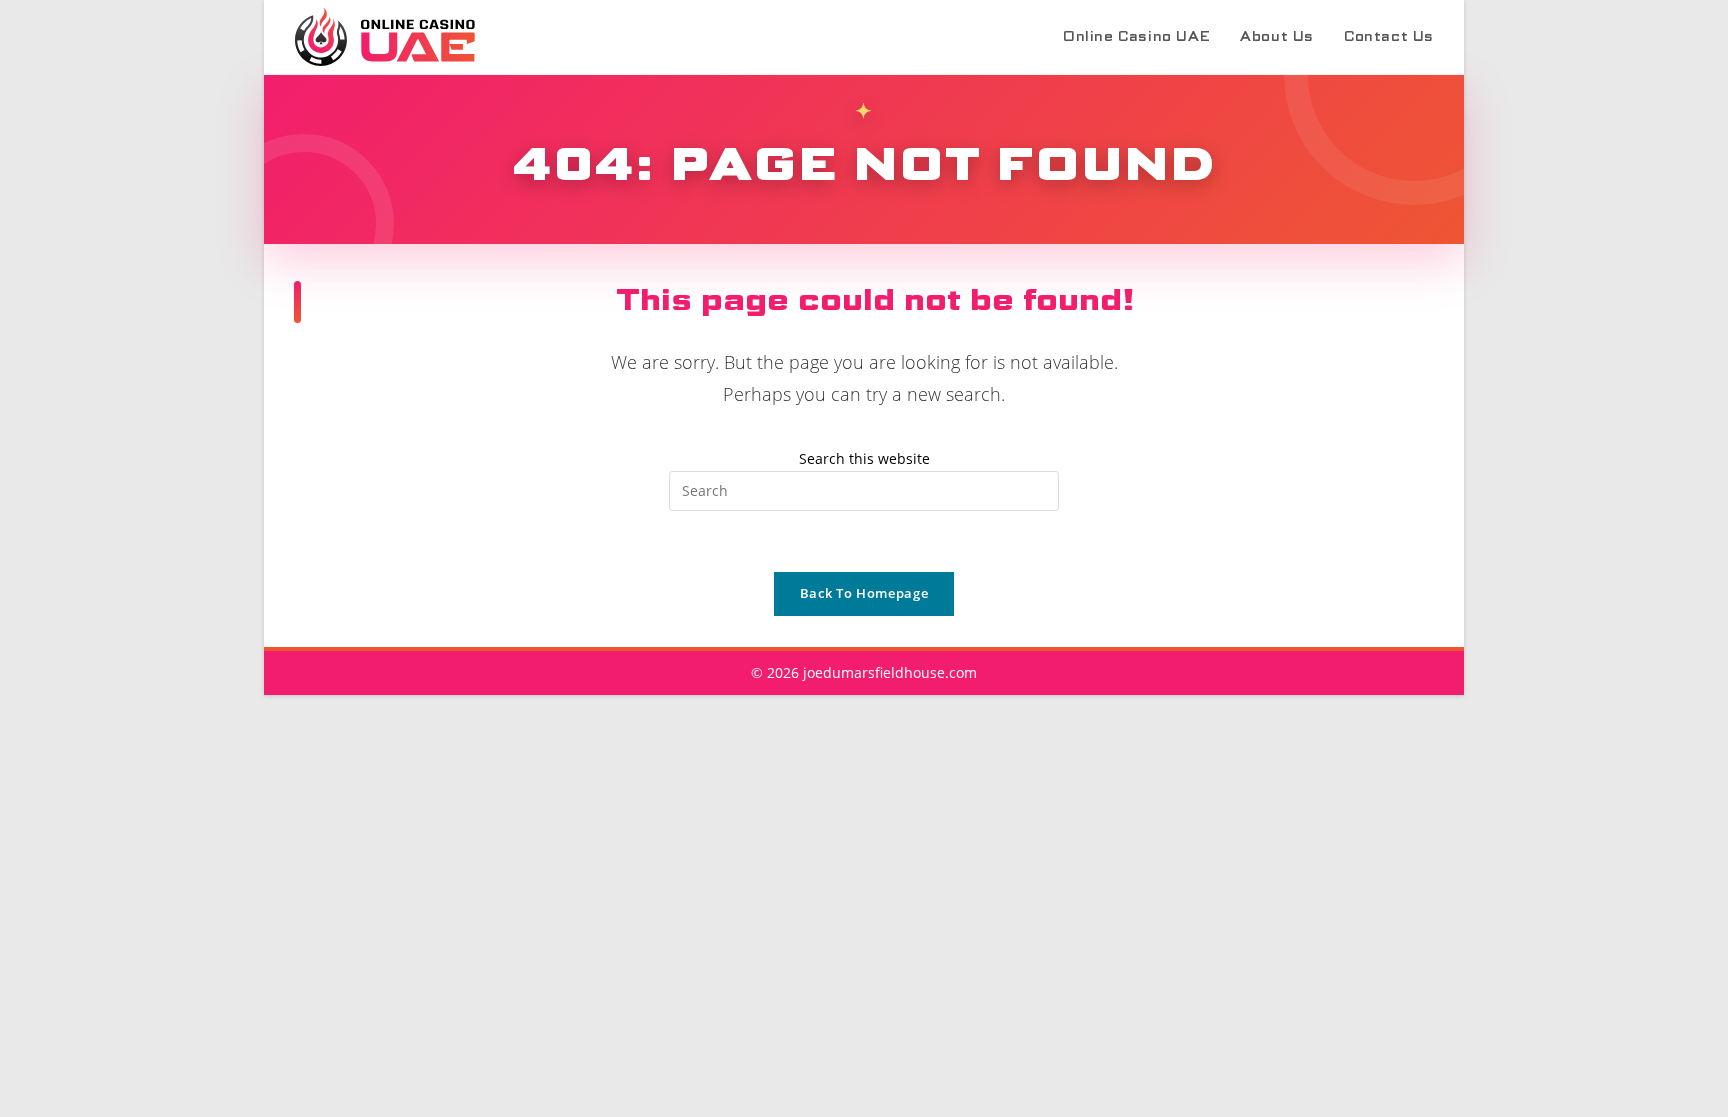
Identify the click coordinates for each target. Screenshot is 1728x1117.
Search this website (864, 458)
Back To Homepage (864, 593)
